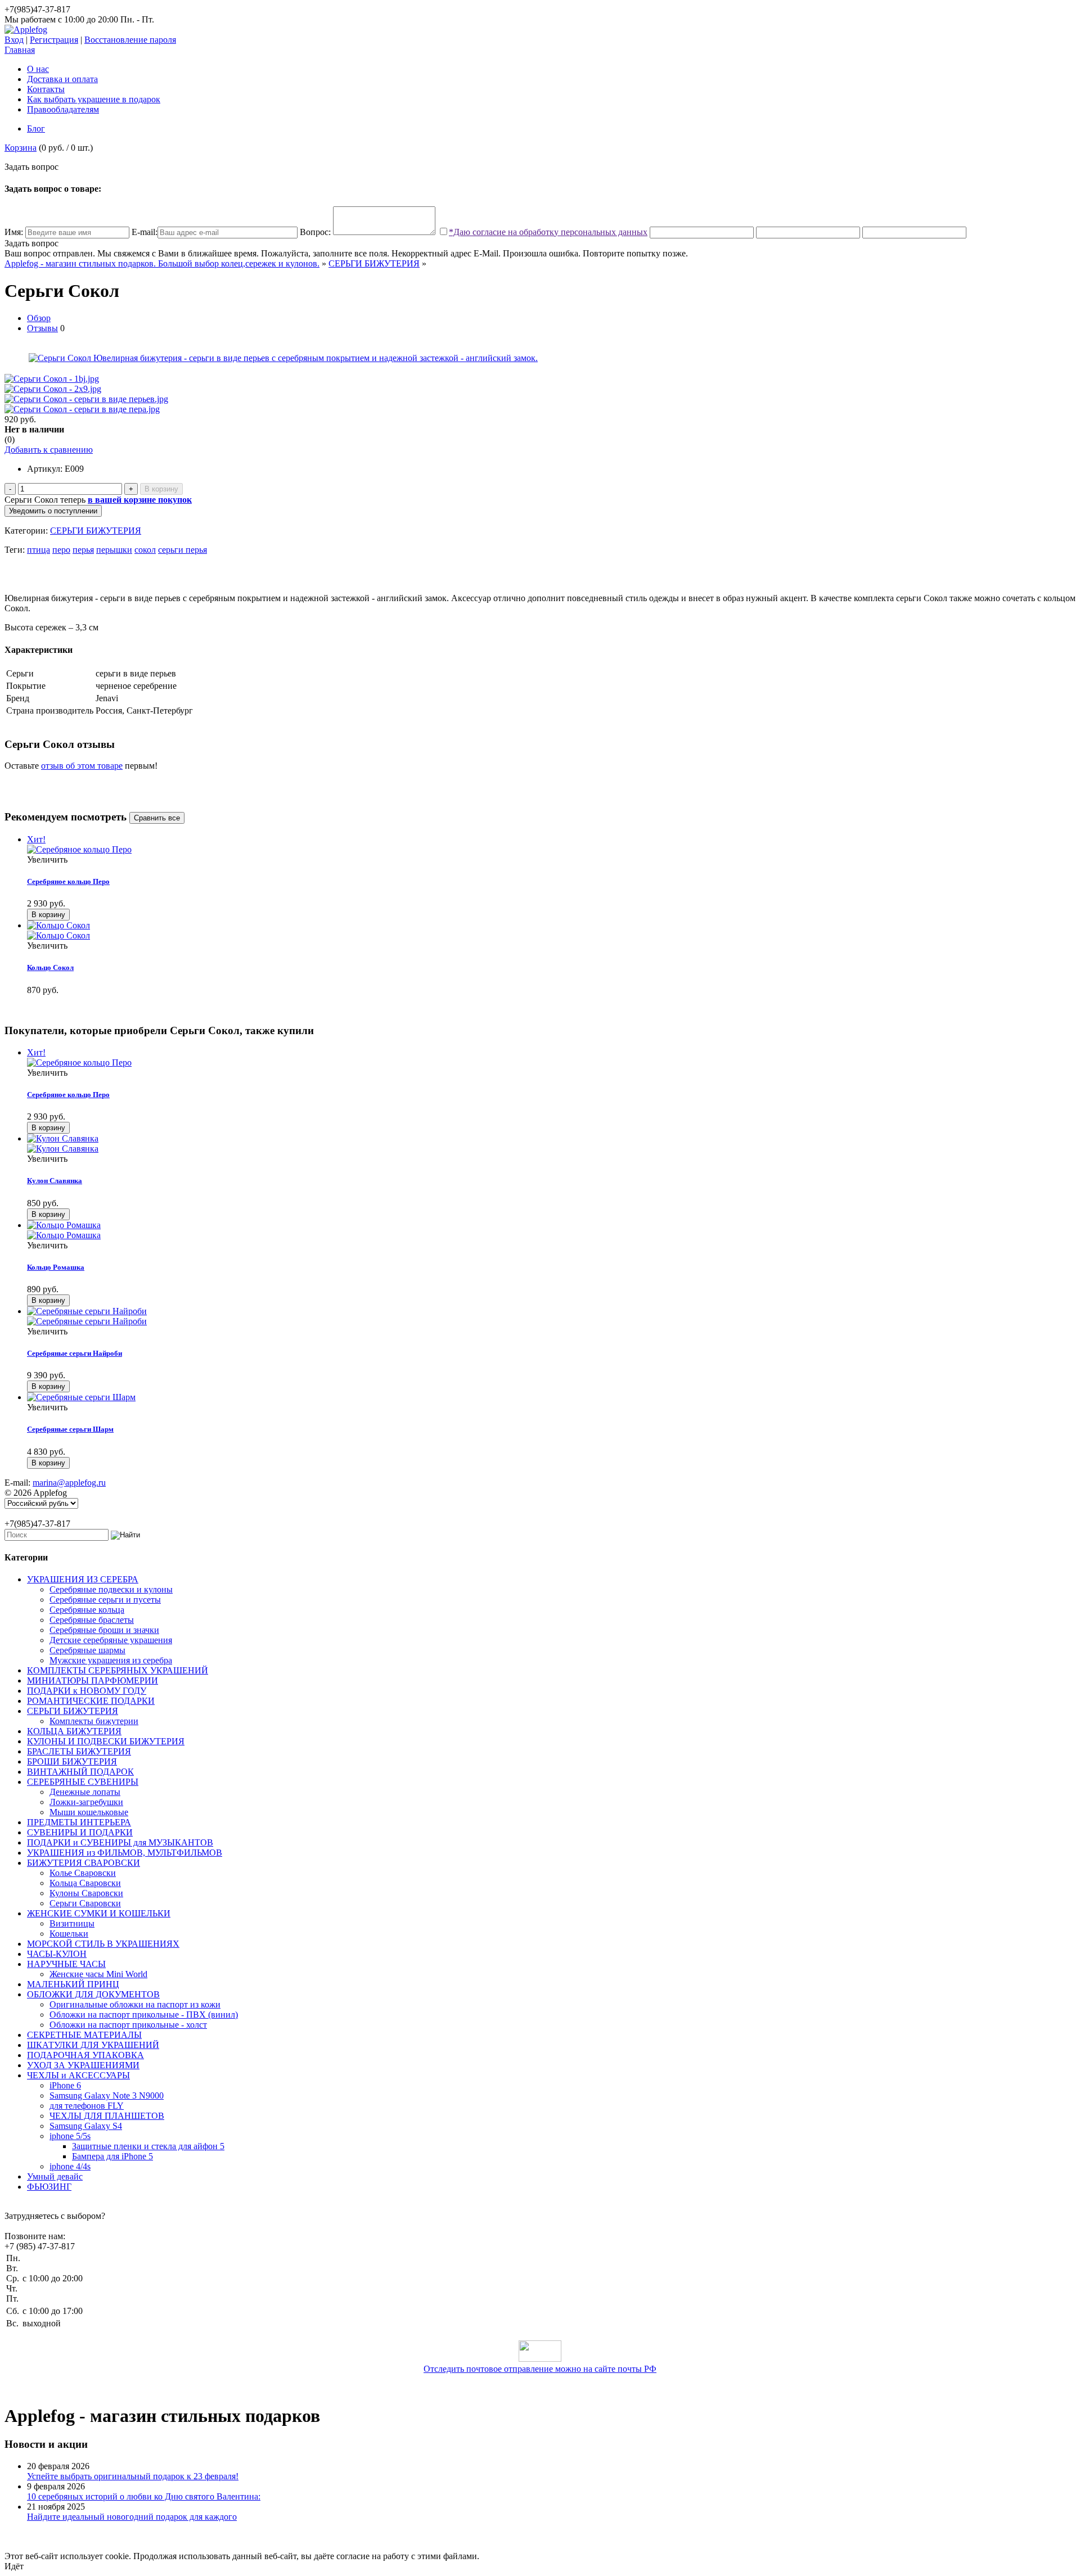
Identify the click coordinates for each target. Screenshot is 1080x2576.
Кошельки (69, 1934)
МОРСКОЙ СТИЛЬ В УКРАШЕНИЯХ (103, 1944)
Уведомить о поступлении (53, 511)
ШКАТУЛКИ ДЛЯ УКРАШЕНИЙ (93, 2045)
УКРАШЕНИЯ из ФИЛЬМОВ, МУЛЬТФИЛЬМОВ (125, 1853)
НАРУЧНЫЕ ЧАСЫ (66, 1964)
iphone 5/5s (70, 2136)
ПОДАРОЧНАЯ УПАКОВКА (85, 2055)
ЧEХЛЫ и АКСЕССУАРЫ (78, 2075)
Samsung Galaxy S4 (86, 2126)
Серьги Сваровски (85, 1903)
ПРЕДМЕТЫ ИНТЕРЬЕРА (79, 1822)
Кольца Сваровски (85, 1883)
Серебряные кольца (87, 1610)
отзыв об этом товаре (82, 766)
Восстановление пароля (130, 40)
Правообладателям (63, 109)
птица (39, 550)
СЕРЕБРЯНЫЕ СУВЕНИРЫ (83, 1782)
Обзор (39, 318)
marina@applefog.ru (69, 1483)
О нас (38, 69)
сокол (145, 550)
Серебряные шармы (87, 1650)
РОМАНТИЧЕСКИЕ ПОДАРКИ (91, 1701)
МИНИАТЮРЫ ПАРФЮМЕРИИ (93, 1681)
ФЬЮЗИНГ (49, 2187)
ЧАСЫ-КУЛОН (57, 1954)
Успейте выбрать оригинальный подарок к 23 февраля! (133, 2476)
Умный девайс (55, 2176)
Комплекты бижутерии (94, 1721)
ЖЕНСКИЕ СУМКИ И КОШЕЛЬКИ (99, 1913)
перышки (114, 550)
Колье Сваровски (83, 1873)
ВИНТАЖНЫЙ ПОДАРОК (80, 1772)
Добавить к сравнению (49, 450)
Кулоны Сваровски (86, 1893)
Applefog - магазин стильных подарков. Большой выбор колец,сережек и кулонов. (162, 263)
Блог (36, 128)
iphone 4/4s (70, 2166)
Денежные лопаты (85, 1792)
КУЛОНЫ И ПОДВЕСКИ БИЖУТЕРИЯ (106, 1741)
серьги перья (183, 550)
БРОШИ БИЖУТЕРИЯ (72, 1761)
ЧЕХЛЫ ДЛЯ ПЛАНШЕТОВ (107, 2116)
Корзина (21, 148)
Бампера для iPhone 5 (112, 2156)
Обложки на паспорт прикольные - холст (128, 2025)
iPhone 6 (65, 2085)
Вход (14, 40)
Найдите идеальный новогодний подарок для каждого (132, 2517)
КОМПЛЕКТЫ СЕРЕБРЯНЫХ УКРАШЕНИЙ (118, 1670)
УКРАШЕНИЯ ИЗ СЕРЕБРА (83, 1579)
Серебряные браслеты (92, 1620)
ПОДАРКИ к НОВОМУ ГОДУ (87, 1691)
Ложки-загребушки (86, 1802)
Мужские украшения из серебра (111, 1660)
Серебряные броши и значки (104, 1630)
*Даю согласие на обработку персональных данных (548, 232)
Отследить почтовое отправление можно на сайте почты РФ (540, 2369)
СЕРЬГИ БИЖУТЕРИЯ (374, 263)
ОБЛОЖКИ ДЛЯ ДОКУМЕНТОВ (93, 1994)
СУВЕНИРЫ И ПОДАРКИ (80, 1832)
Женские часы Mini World (98, 1974)
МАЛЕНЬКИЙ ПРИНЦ (73, 1984)
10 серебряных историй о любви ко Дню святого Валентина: (144, 2496)
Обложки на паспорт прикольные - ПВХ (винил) (144, 2015)
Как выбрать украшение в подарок (94, 99)
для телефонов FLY (87, 2106)
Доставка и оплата (62, 79)
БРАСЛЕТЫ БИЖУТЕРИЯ (79, 1751)
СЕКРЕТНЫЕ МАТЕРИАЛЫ (84, 2035)
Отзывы (42, 328)
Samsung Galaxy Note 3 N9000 (107, 2095)
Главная (20, 50)
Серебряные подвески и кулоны (111, 1589)
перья (83, 550)
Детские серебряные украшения (111, 1640)
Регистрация (54, 40)
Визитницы (72, 1923)
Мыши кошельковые (89, 1812)
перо (61, 550)
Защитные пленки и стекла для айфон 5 (148, 2146)
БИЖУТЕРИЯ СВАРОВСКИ (84, 1863)
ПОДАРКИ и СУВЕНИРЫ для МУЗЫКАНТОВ (120, 1842)
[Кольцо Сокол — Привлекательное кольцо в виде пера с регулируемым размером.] (551, 931)
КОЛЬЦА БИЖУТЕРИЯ (74, 1731)
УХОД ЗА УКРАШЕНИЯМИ (83, 2065)
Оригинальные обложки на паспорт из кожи (135, 2004)
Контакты (46, 89)
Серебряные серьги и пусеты (105, 1600)
